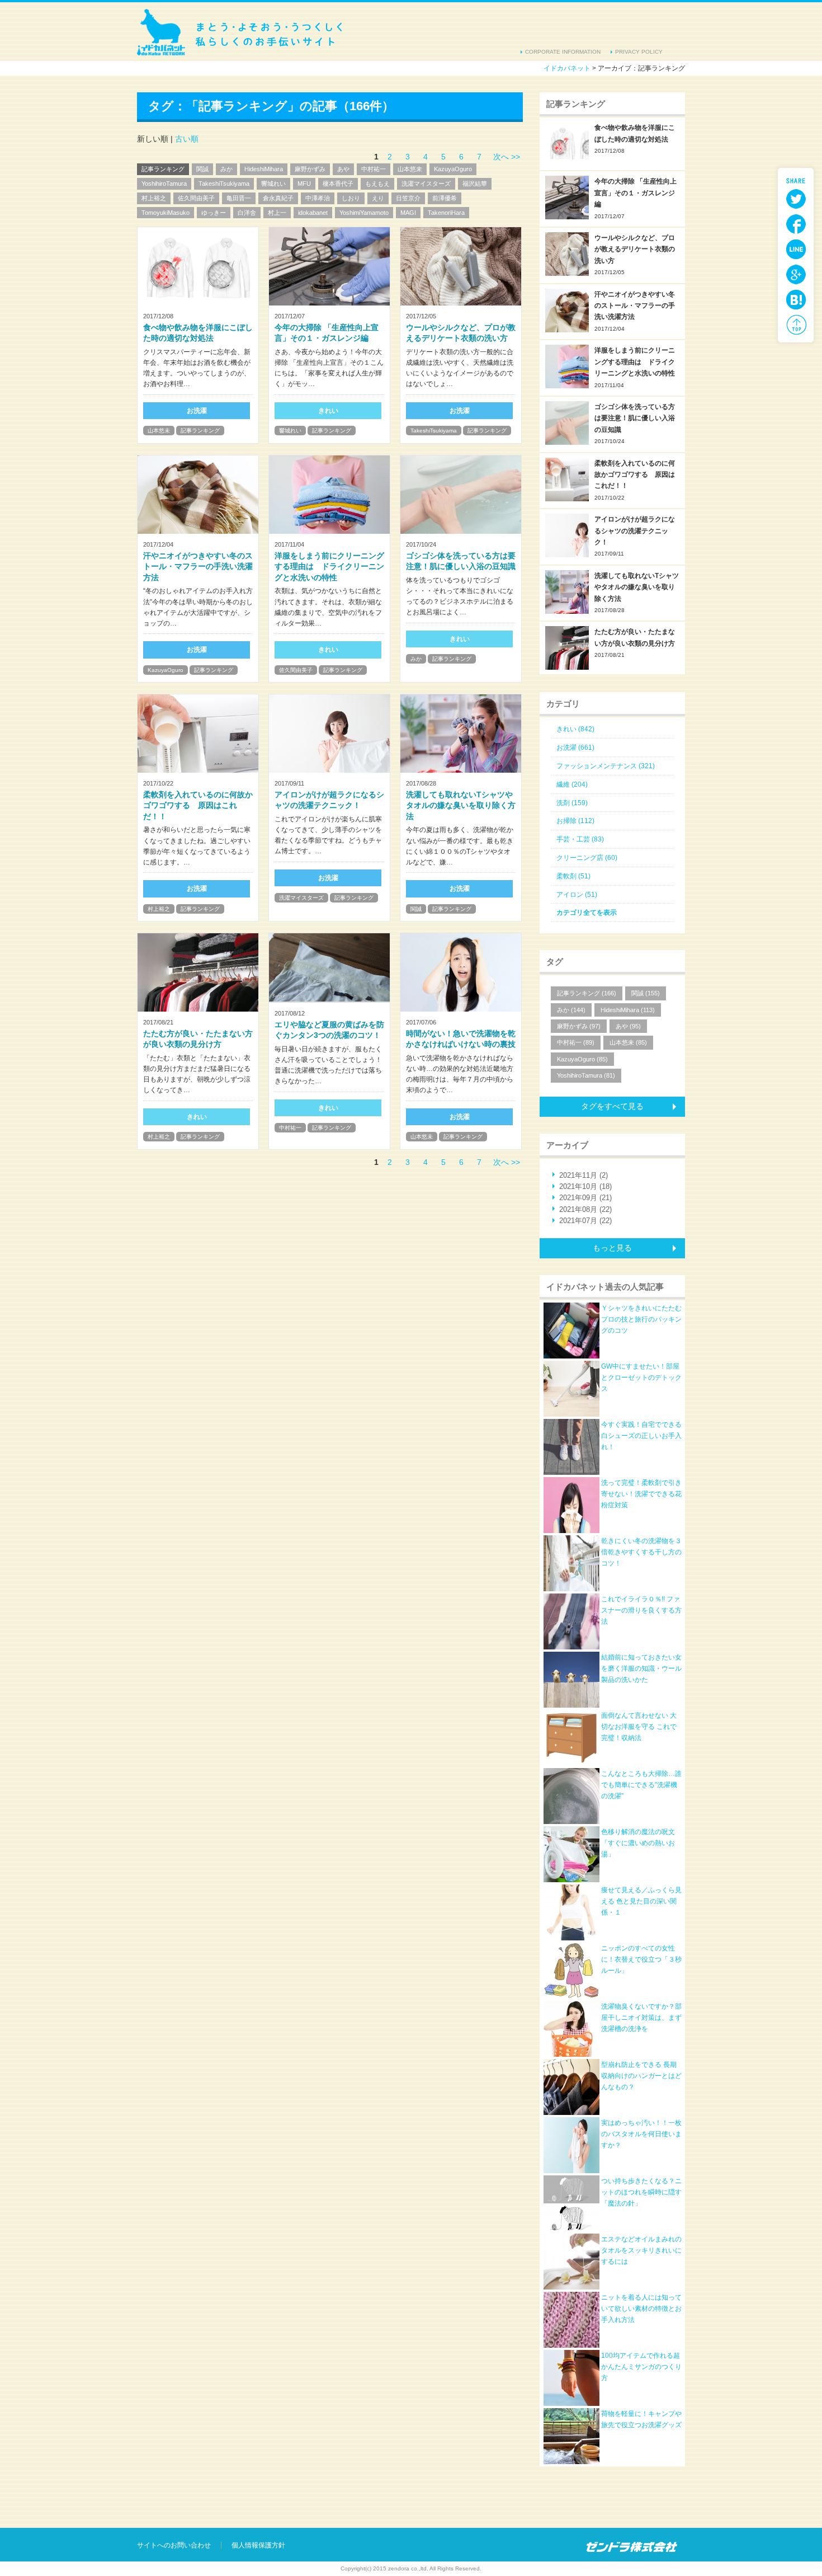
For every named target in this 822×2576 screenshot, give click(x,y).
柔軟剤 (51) (573, 876)
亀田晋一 (239, 198)
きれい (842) (575, 729)
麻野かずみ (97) (579, 1026)
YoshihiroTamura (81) (586, 1075)
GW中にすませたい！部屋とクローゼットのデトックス (641, 1378)
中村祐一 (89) (576, 1042)
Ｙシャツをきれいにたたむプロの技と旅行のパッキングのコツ (641, 1320)
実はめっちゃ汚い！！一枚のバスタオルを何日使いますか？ (641, 2134)
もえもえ (377, 184)
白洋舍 (247, 213)
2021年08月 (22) (585, 1209)
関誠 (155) (646, 993)
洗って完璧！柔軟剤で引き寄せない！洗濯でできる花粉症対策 (641, 1494)
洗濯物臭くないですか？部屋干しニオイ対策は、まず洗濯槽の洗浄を (641, 2018)
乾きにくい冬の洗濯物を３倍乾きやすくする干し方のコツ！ (641, 1552)
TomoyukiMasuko (166, 213)
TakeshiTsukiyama (224, 184)
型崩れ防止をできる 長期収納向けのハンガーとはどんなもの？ (641, 2076)
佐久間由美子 (196, 198)
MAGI (408, 213)
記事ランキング (163, 169)
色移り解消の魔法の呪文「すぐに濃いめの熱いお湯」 (638, 1843)
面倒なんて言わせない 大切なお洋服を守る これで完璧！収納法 (639, 1727)
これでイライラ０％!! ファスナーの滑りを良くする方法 (641, 1611)
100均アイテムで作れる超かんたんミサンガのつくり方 (641, 2367)
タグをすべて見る (612, 1106)
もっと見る (612, 1248)
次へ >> (507, 157)
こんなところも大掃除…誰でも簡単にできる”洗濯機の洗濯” (641, 1785)
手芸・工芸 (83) (580, 839)
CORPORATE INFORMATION (563, 52)
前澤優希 (445, 198)
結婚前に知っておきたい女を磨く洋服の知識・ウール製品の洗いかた (641, 1669)
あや (343, 169)
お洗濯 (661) (575, 748)
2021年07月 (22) (585, 1221)
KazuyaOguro (453, 169)
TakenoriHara (446, 213)
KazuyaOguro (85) (582, 1059)
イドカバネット (240, 32)
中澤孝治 (318, 198)
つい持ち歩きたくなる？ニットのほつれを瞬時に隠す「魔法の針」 (641, 2192)
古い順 (187, 139)
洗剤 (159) (572, 803)
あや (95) (628, 1026)
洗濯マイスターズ (426, 184)
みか (226, 169)
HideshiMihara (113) (628, 1010)
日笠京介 (408, 198)
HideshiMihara (264, 169)
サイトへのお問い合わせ (174, 2545)
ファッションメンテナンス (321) (606, 766)
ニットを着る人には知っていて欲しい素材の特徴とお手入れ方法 (641, 2309)
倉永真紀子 (278, 198)
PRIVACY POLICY (639, 52)
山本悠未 (410, 169)
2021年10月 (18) (585, 1186)
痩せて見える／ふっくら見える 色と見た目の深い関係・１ (641, 1902)
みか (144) (571, 1010)
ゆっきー (214, 213)
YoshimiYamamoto (364, 213)
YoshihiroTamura (164, 184)
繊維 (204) (572, 784)
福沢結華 (475, 184)
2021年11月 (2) (584, 1175)
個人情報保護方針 (258, 2545)
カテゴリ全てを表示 (587, 913)
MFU (304, 184)
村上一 (277, 213)
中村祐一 (374, 169)
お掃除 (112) (575, 821)
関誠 (202, 169)
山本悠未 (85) (628, 1042)
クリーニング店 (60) (587, 858)
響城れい (273, 184)
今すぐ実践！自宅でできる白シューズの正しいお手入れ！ (641, 1436)
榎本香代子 (338, 184)
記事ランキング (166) (587, 993)
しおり (351, 198)
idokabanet (313, 213)
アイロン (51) (577, 895)
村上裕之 (154, 198)
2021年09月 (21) (585, 1198)
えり (378, 198)
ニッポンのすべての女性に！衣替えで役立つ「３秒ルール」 (641, 1960)
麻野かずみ (310, 169)
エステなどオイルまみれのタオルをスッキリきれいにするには (641, 2251)
